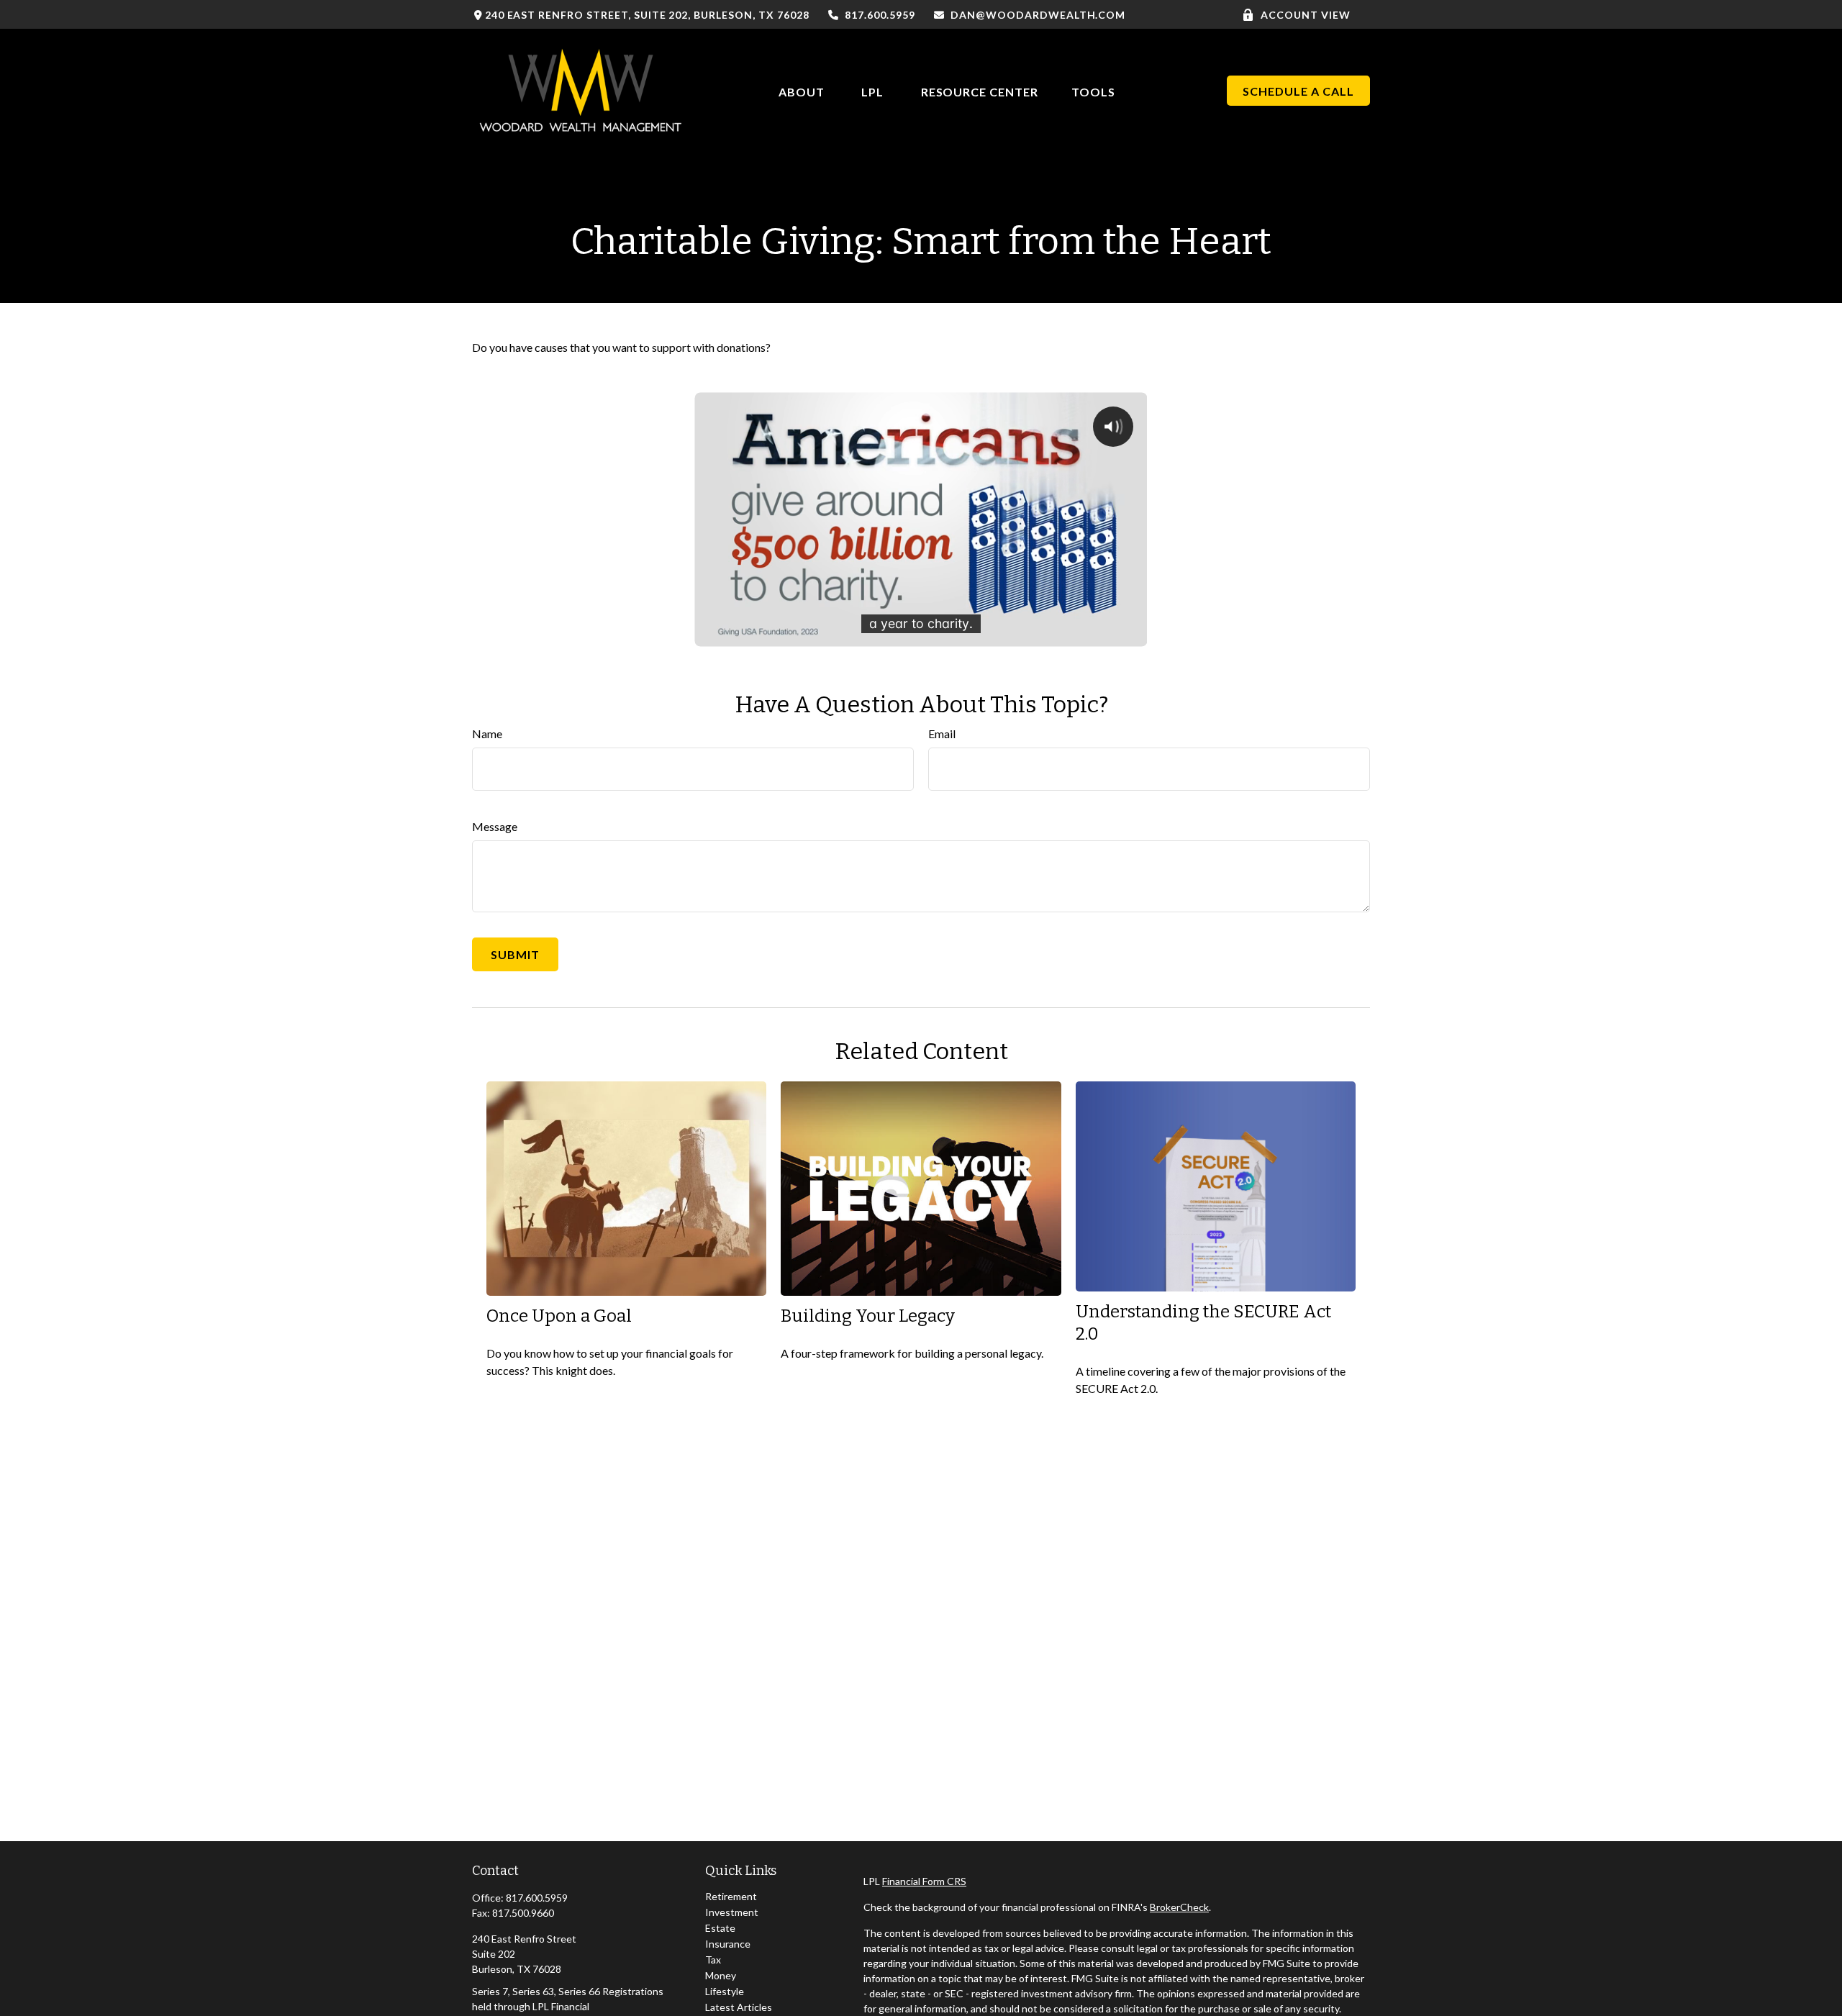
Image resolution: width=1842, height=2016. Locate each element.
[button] (802, 90)
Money (721, 1975)
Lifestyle (725, 1991)
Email (942, 734)
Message (495, 826)
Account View (1306, 15)
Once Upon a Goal (559, 1316)
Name (487, 734)
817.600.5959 (880, 15)
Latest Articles (739, 2007)
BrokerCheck (1179, 1907)
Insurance (728, 1944)
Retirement (731, 1896)
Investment (732, 1912)
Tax (713, 1960)
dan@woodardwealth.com (1038, 15)
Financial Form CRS (924, 1881)
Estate (720, 1928)
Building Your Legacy (868, 1316)
